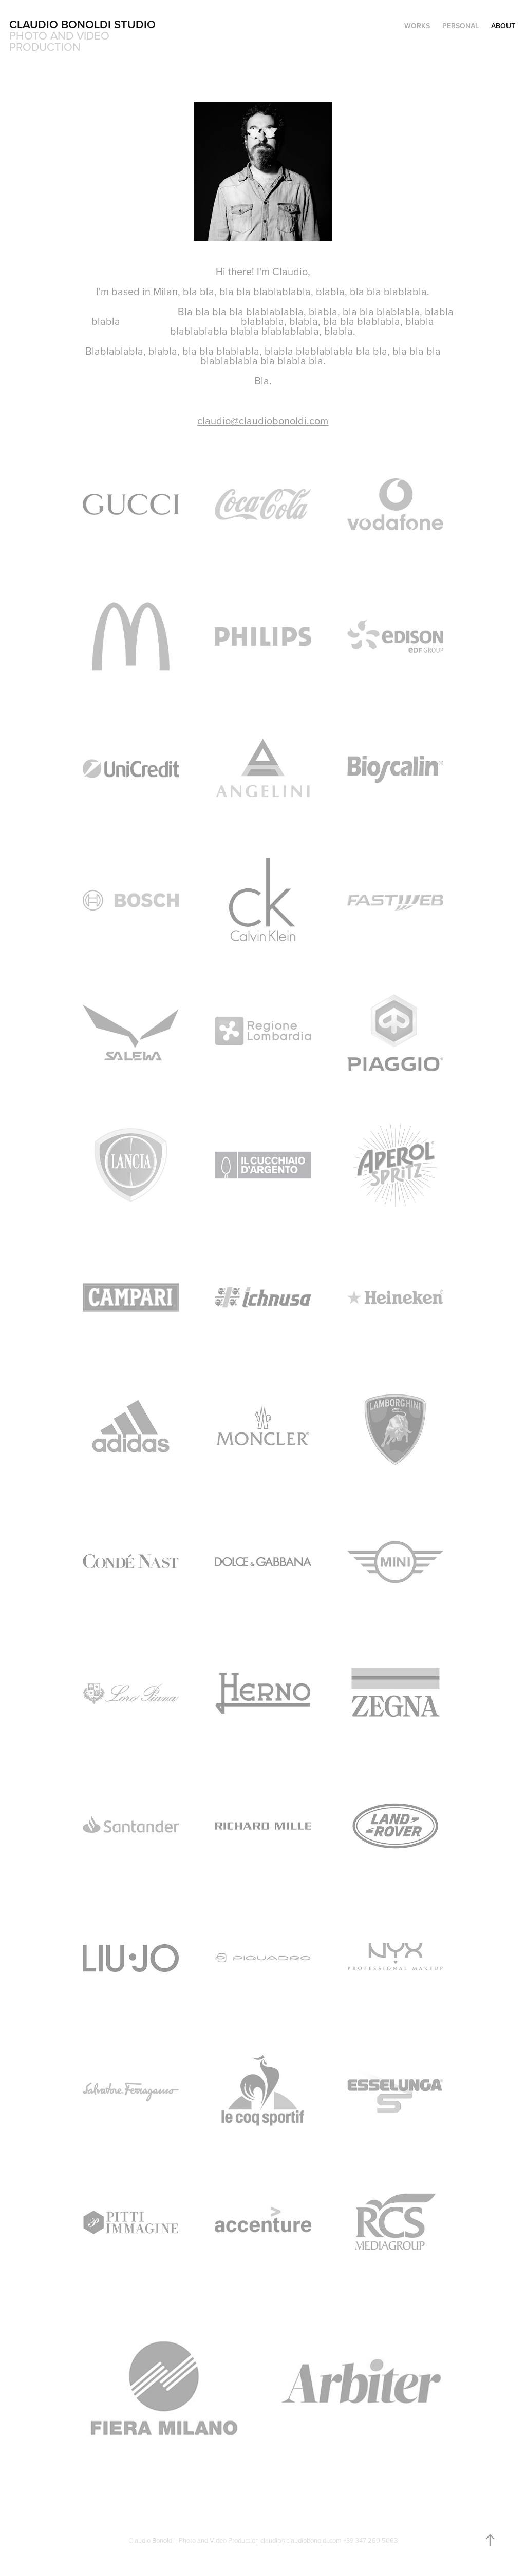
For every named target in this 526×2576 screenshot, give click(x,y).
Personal (461, 26)
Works (417, 26)
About (503, 26)
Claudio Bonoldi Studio (82, 24)
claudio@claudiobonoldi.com (263, 421)
